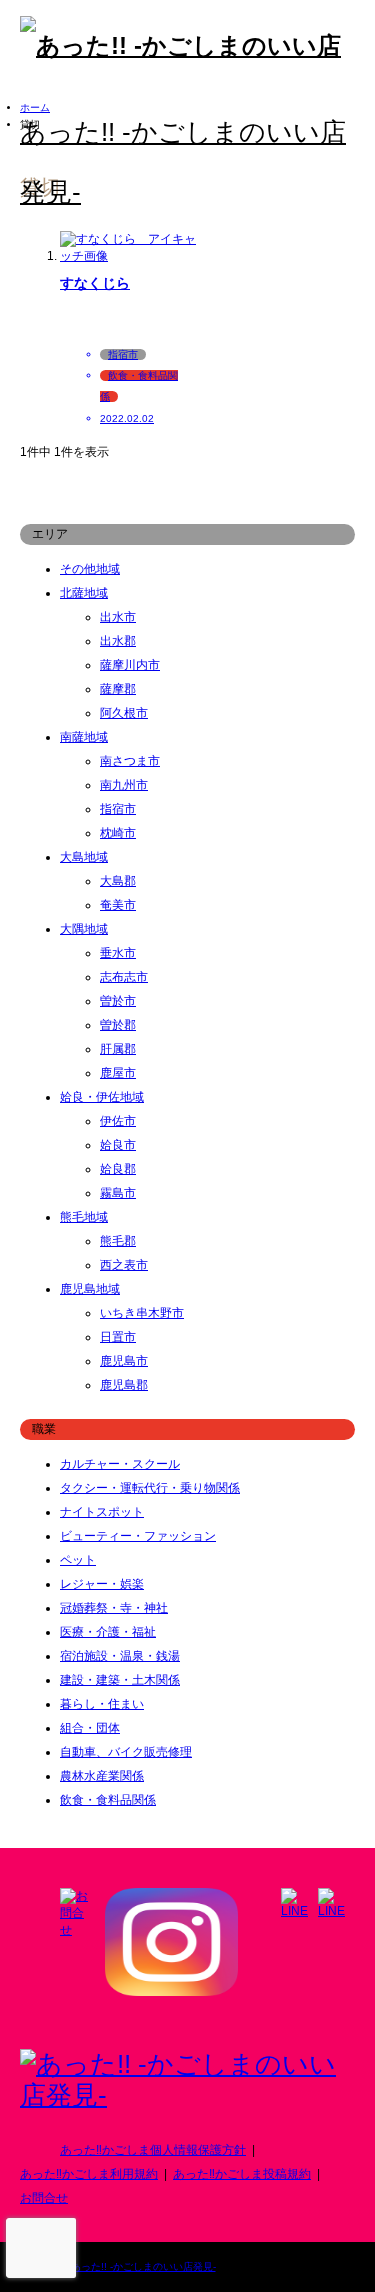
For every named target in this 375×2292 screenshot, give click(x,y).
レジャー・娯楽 (102, 1584)
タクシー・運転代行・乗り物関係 (150, 1488)
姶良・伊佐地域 (102, 1097)
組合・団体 (90, 1728)
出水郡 (118, 641)
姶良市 (118, 1145)
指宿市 (118, 809)
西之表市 (124, 1265)
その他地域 (90, 569)
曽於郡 (118, 1025)
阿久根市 (124, 713)
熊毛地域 (84, 1217)
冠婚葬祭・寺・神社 (114, 1608)
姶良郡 (118, 1169)
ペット (78, 1560)
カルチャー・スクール (120, 1464)
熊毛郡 (118, 1241)
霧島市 (118, 1193)
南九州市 (124, 785)
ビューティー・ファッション (138, 1536)
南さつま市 (130, 761)
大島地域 (84, 857)
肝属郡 (118, 1049)
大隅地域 (84, 929)
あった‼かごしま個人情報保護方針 (153, 2150)
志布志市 (124, 977)
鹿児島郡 (124, 1385)
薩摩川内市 (130, 665)
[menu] (345, 192)
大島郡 (118, 881)
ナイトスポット (102, 1512)
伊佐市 (118, 1121)
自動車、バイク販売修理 (126, 1752)
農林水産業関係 (102, 1776)
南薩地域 (84, 737)
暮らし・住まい (102, 1704)
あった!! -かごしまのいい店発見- (143, 2266)
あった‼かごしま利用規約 (89, 2174)
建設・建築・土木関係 (120, 1680)
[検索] (300, 192)
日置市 (118, 1337)
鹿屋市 (118, 1073)
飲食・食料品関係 (108, 1800)
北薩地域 (84, 593)
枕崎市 (118, 833)
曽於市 (118, 1001)
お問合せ (44, 2198)
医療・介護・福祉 (108, 1632)
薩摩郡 (118, 689)
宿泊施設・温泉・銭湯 (120, 1656)
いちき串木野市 (142, 1313)
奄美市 (118, 905)
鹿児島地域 (90, 1289)
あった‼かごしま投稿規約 (242, 2174)
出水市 (118, 617)
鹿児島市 (124, 1361)
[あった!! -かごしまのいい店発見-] (187, 2095)
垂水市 (118, 953)
